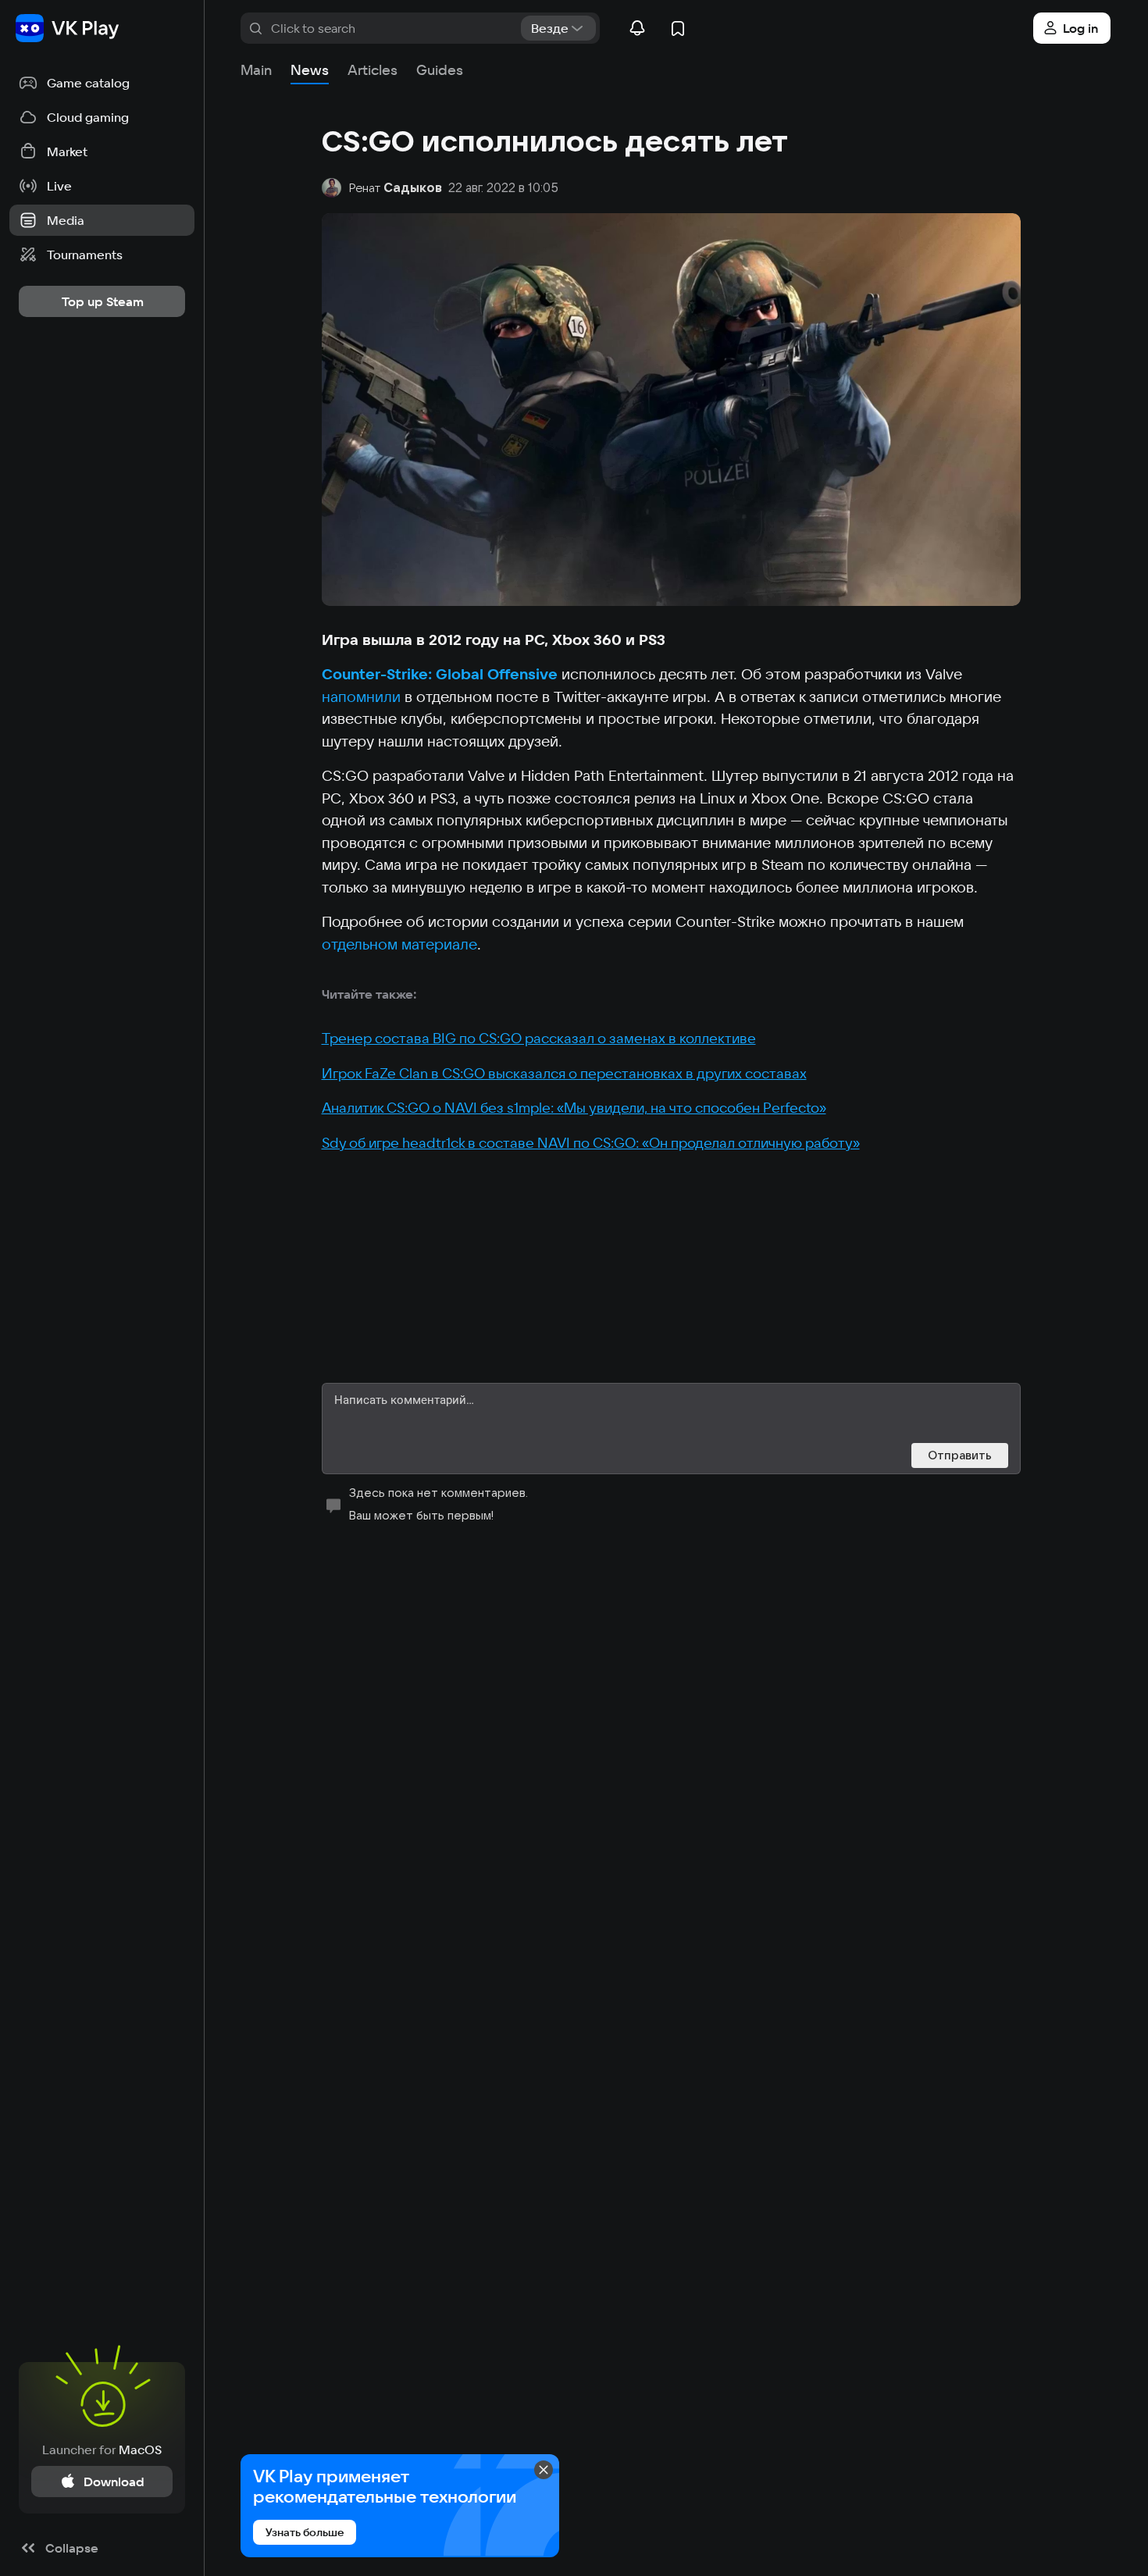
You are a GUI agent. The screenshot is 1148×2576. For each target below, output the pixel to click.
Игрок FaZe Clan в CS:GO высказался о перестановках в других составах (564, 1073)
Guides (440, 70)
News (310, 70)
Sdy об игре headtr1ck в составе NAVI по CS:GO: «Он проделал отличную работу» (591, 1143)
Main (256, 70)
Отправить (960, 1455)
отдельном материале (399, 944)
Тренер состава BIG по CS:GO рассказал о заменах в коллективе (539, 1038)
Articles (373, 70)
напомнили (361, 697)
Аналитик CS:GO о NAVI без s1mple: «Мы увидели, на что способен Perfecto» (574, 1108)
